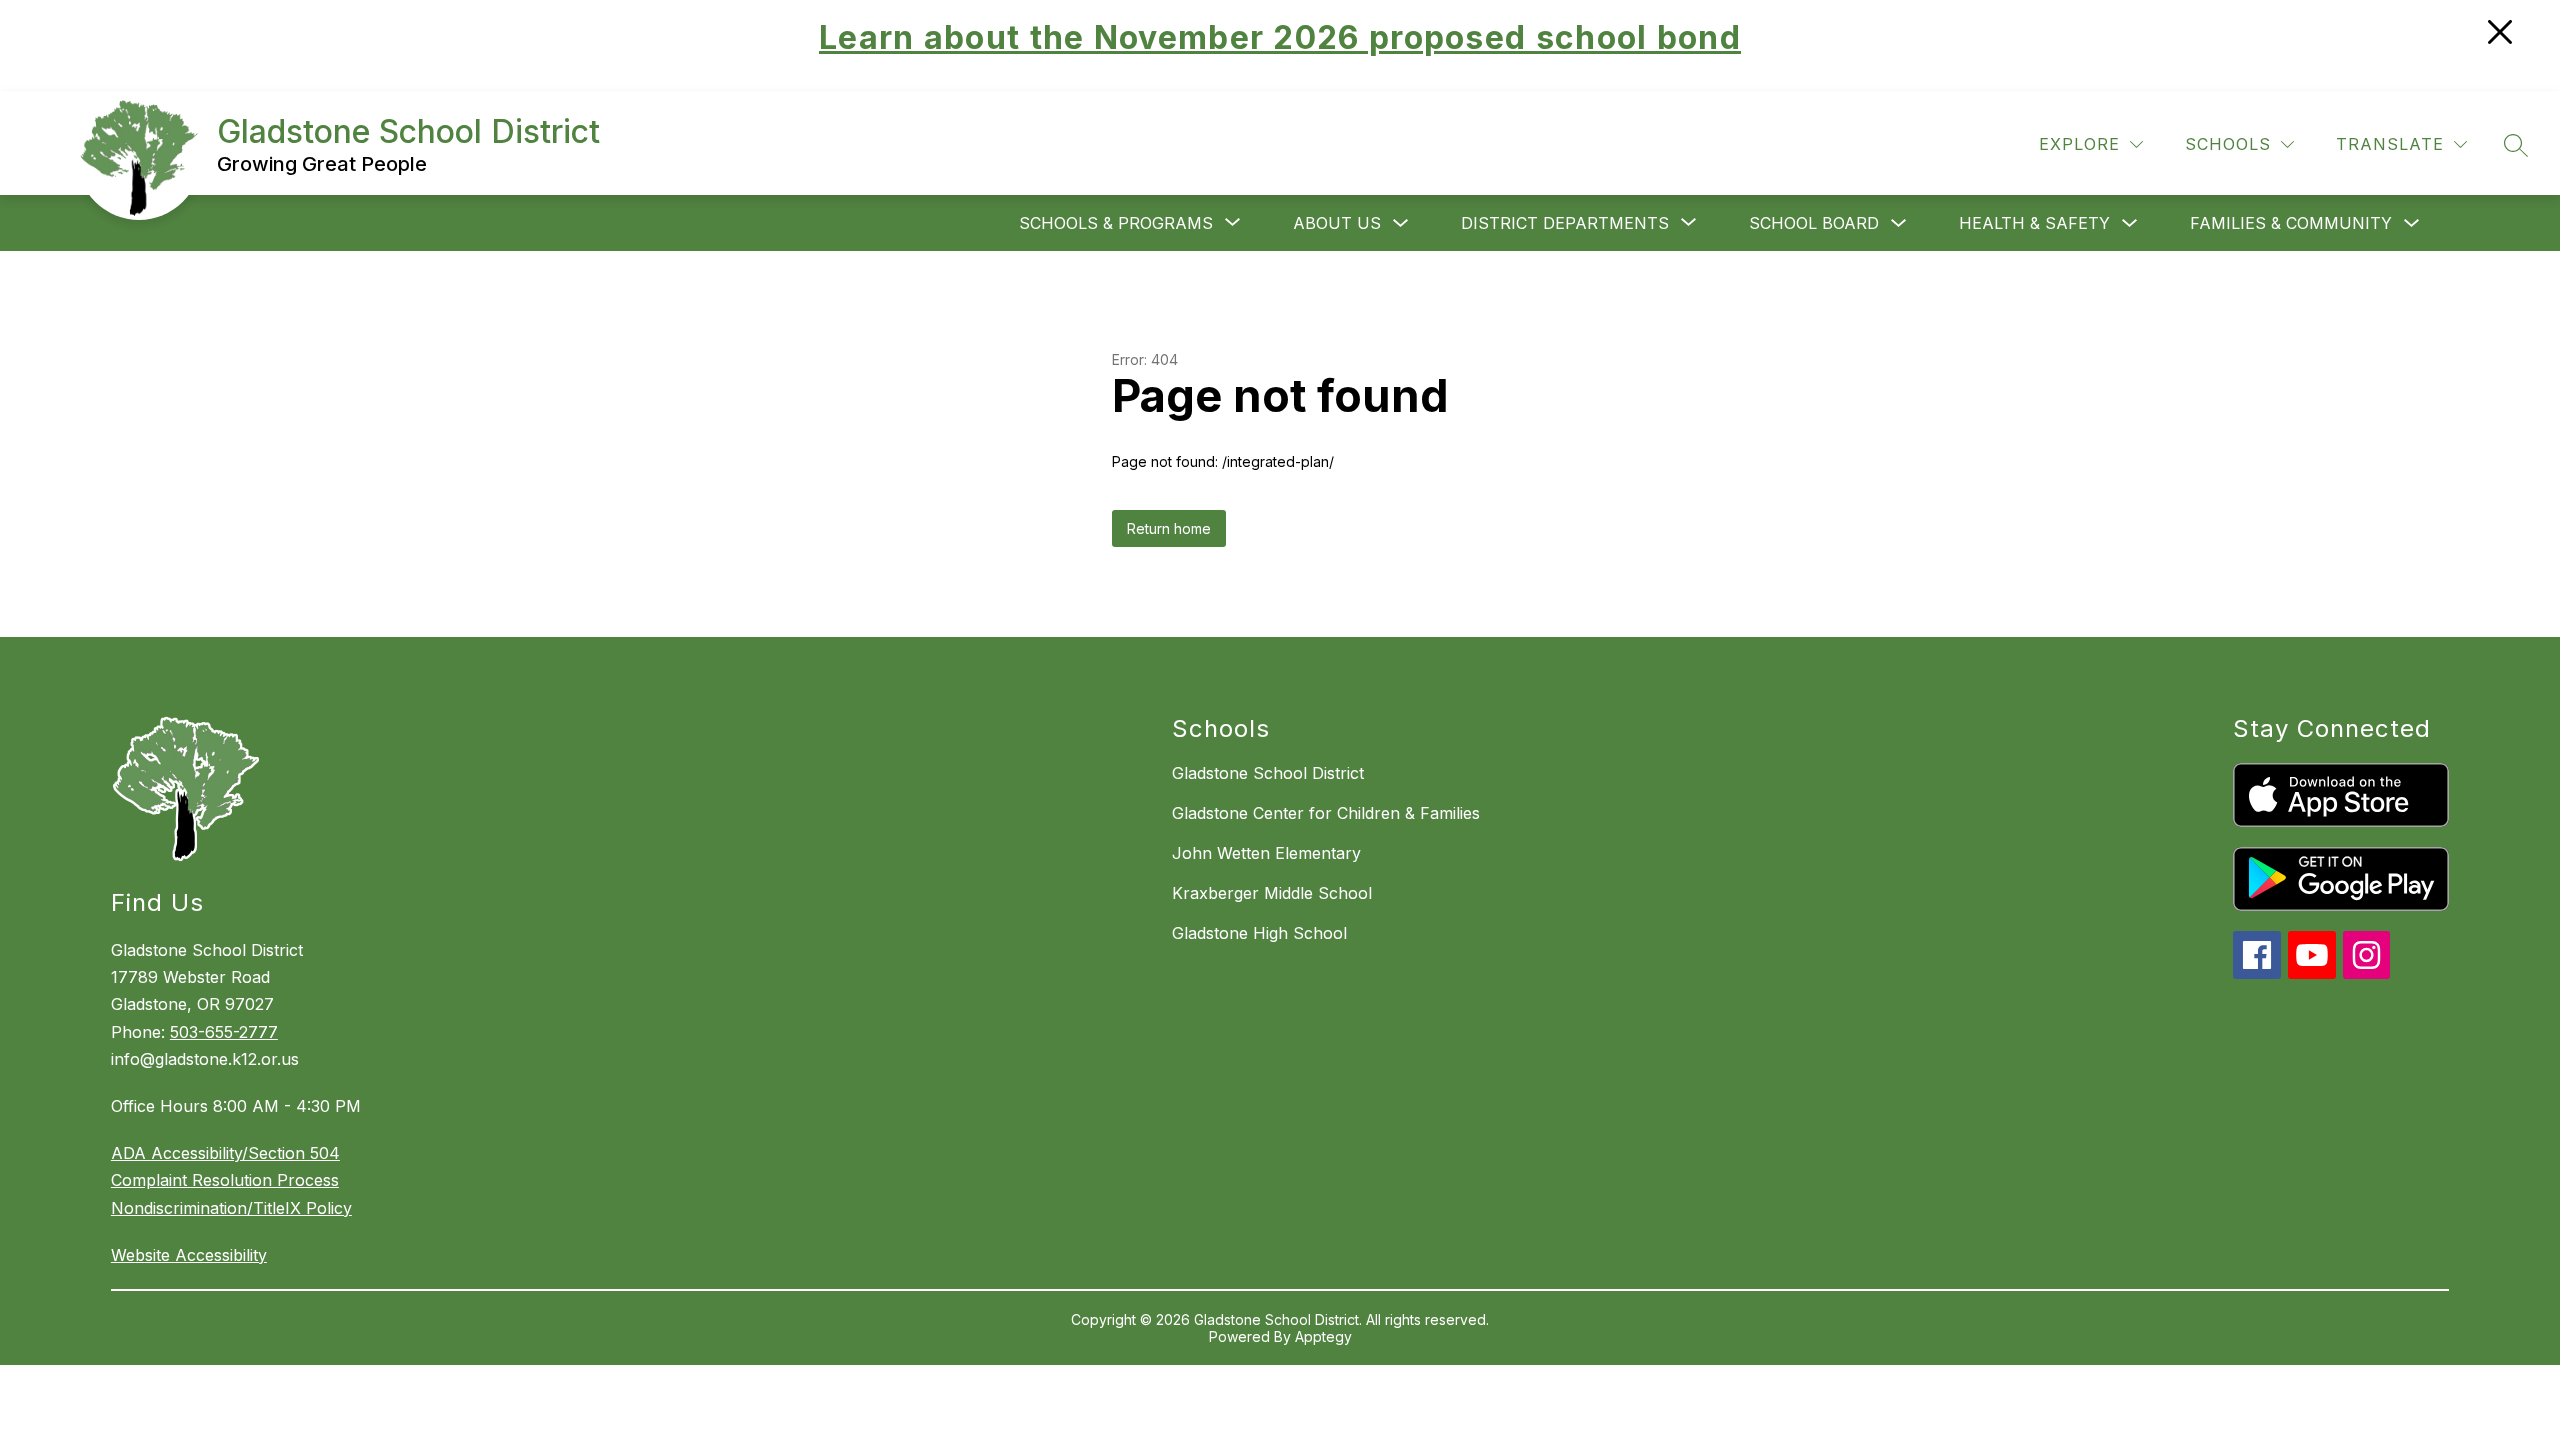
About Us (1337, 223)
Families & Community (2291, 223)
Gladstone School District (1268, 773)
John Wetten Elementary (1266, 853)
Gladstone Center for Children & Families (1326, 813)
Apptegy (1323, 1336)
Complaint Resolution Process (225, 1180)
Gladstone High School (1259, 933)
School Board (1814, 223)
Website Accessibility (189, 1255)
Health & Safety (2034, 223)
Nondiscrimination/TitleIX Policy (231, 1208)
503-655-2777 (224, 1032)
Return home (1169, 528)
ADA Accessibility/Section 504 (225, 1153)
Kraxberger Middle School (1272, 893)
